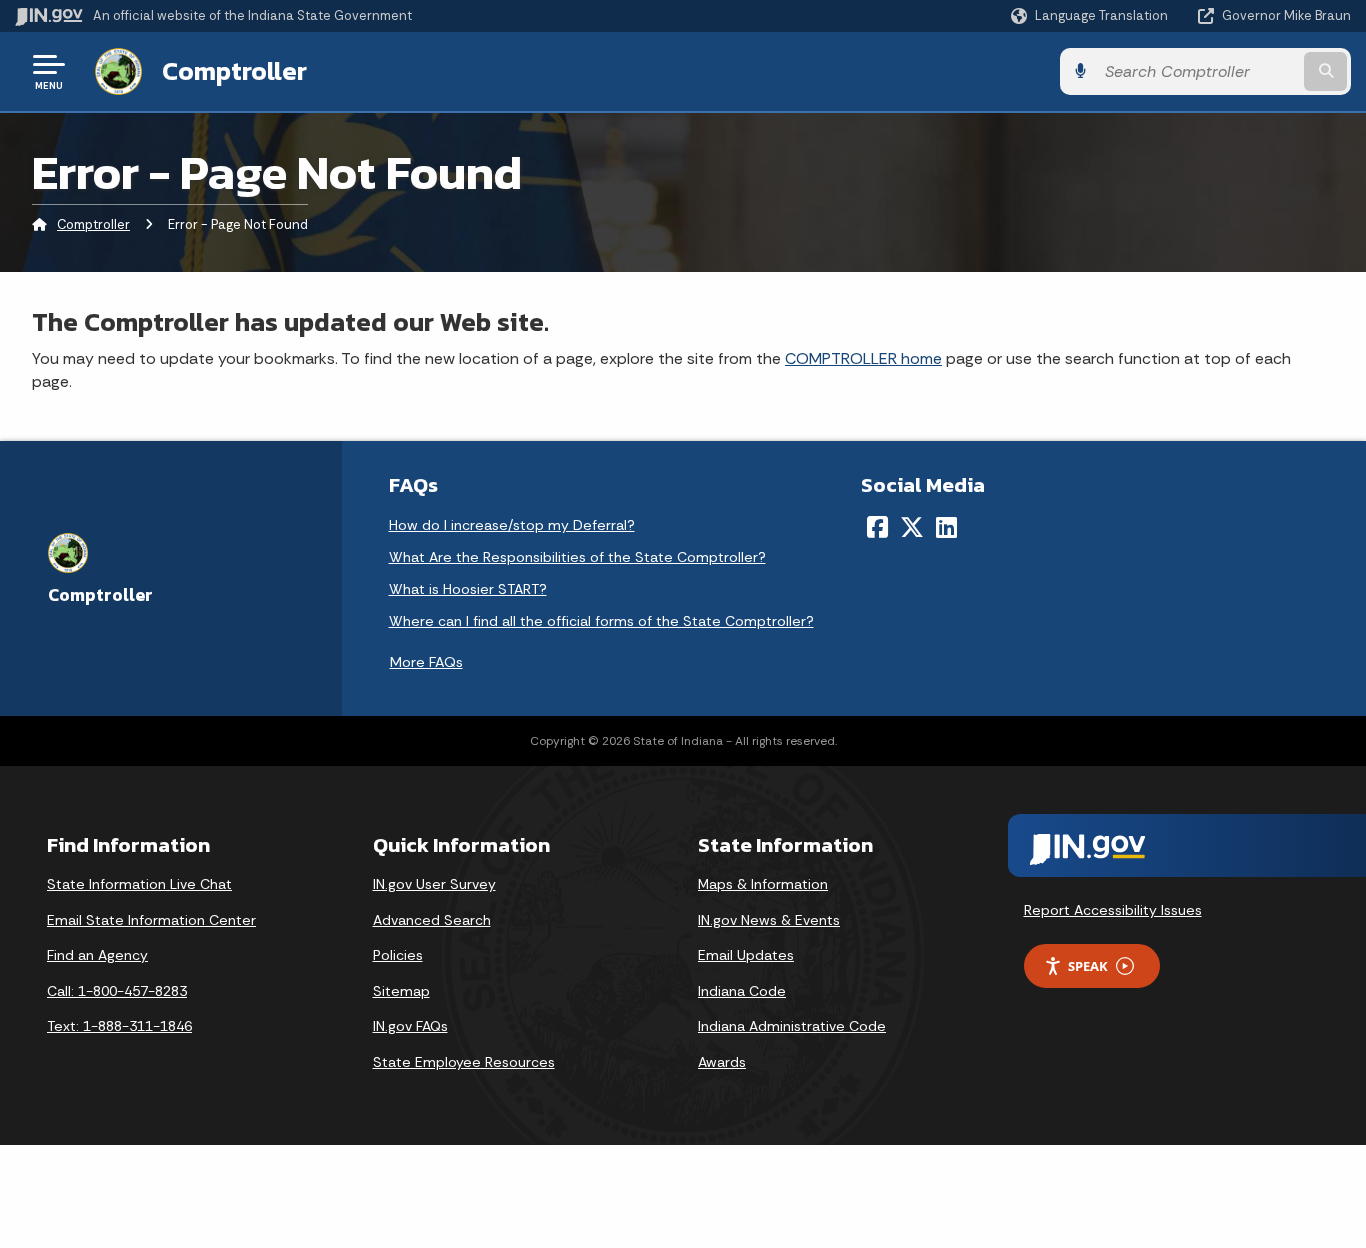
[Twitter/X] (912, 527)
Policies (398, 955)
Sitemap (401, 991)
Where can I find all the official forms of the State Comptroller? (601, 621)
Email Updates (746, 955)
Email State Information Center (151, 920)
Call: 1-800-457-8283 (117, 991)
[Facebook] (877, 527)
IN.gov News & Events (769, 920)
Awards (722, 1062)
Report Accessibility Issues (1113, 910)
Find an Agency (97, 955)
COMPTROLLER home (863, 358)
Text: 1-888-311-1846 (119, 1026)
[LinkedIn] (946, 527)
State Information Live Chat (139, 884)
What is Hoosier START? (468, 589)
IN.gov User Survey (434, 884)
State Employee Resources (464, 1062)
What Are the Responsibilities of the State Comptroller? (577, 557)
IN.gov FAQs (410, 1026)
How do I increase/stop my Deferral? (512, 525)
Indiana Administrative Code (792, 1026)
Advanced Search (432, 920)
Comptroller (234, 71)
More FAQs (426, 662)
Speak (1088, 966)
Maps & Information (763, 884)
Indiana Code (742, 991)
